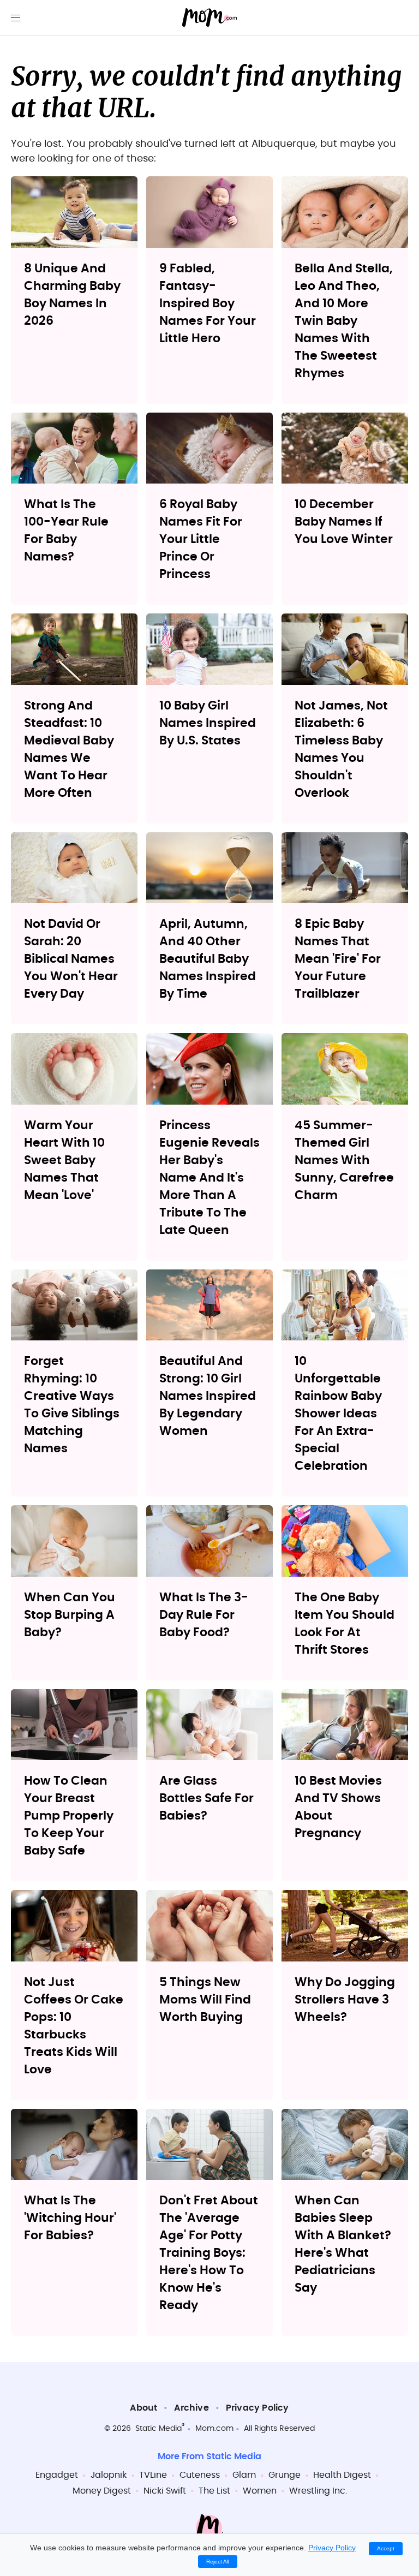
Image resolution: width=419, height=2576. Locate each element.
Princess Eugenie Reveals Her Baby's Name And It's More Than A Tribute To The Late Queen (209, 1178)
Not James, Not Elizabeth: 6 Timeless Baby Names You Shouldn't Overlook (341, 749)
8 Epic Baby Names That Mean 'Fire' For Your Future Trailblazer (338, 959)
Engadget (57, 2475)
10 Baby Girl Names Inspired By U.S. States (208, 723)
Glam (244, 2475)
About (143, 2408)
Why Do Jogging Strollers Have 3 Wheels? (345, 2000)
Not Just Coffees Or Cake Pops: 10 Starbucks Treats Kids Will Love (74, 2026)
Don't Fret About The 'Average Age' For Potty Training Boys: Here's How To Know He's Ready (209, 2253)
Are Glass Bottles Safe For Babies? (206, 1798)
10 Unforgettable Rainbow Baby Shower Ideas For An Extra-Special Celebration (338, 1414)
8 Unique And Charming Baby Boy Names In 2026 (72, 295)
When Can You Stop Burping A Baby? (70, 1615)
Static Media (158, 2429)
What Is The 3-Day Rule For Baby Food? (204, 1615)
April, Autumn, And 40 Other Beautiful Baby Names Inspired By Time (208, 959)
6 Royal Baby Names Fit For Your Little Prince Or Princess (201, 539)
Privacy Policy (258, 2408)
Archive (191, 2408)
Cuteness (200, 2475)
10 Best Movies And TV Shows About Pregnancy (338, 1807)
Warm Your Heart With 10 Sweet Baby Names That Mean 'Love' (64, 1160)
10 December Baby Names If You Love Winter (344, 522)
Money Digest (102, 2491)
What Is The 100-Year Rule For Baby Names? (66, 530)
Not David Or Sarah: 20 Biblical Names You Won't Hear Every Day (71, 959)
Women (260, 2491)
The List (214, 2491)
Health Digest (342, 2475)
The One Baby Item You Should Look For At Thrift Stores (345, 1624)
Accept (386, 2548)
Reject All (218, 2562)
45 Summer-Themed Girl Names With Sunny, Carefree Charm (344, 1160)
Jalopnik (109, 2475)
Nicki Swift (165, 2491)
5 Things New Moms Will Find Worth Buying (205, 2000)
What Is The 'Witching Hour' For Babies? (70, 2218)
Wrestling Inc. (318, 2491)
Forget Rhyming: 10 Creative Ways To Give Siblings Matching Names (72, 1405)
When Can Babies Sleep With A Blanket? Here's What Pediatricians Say (343, 2244)
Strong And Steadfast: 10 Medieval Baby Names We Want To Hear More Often (69, 749)
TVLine (153, 2475)
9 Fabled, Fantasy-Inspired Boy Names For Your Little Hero (208, 303)
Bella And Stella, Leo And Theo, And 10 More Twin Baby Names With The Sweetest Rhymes (344, 321)
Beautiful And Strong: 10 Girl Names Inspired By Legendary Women (208, 1396)
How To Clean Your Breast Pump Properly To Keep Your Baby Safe (69, 1816)
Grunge (285, 2475)
